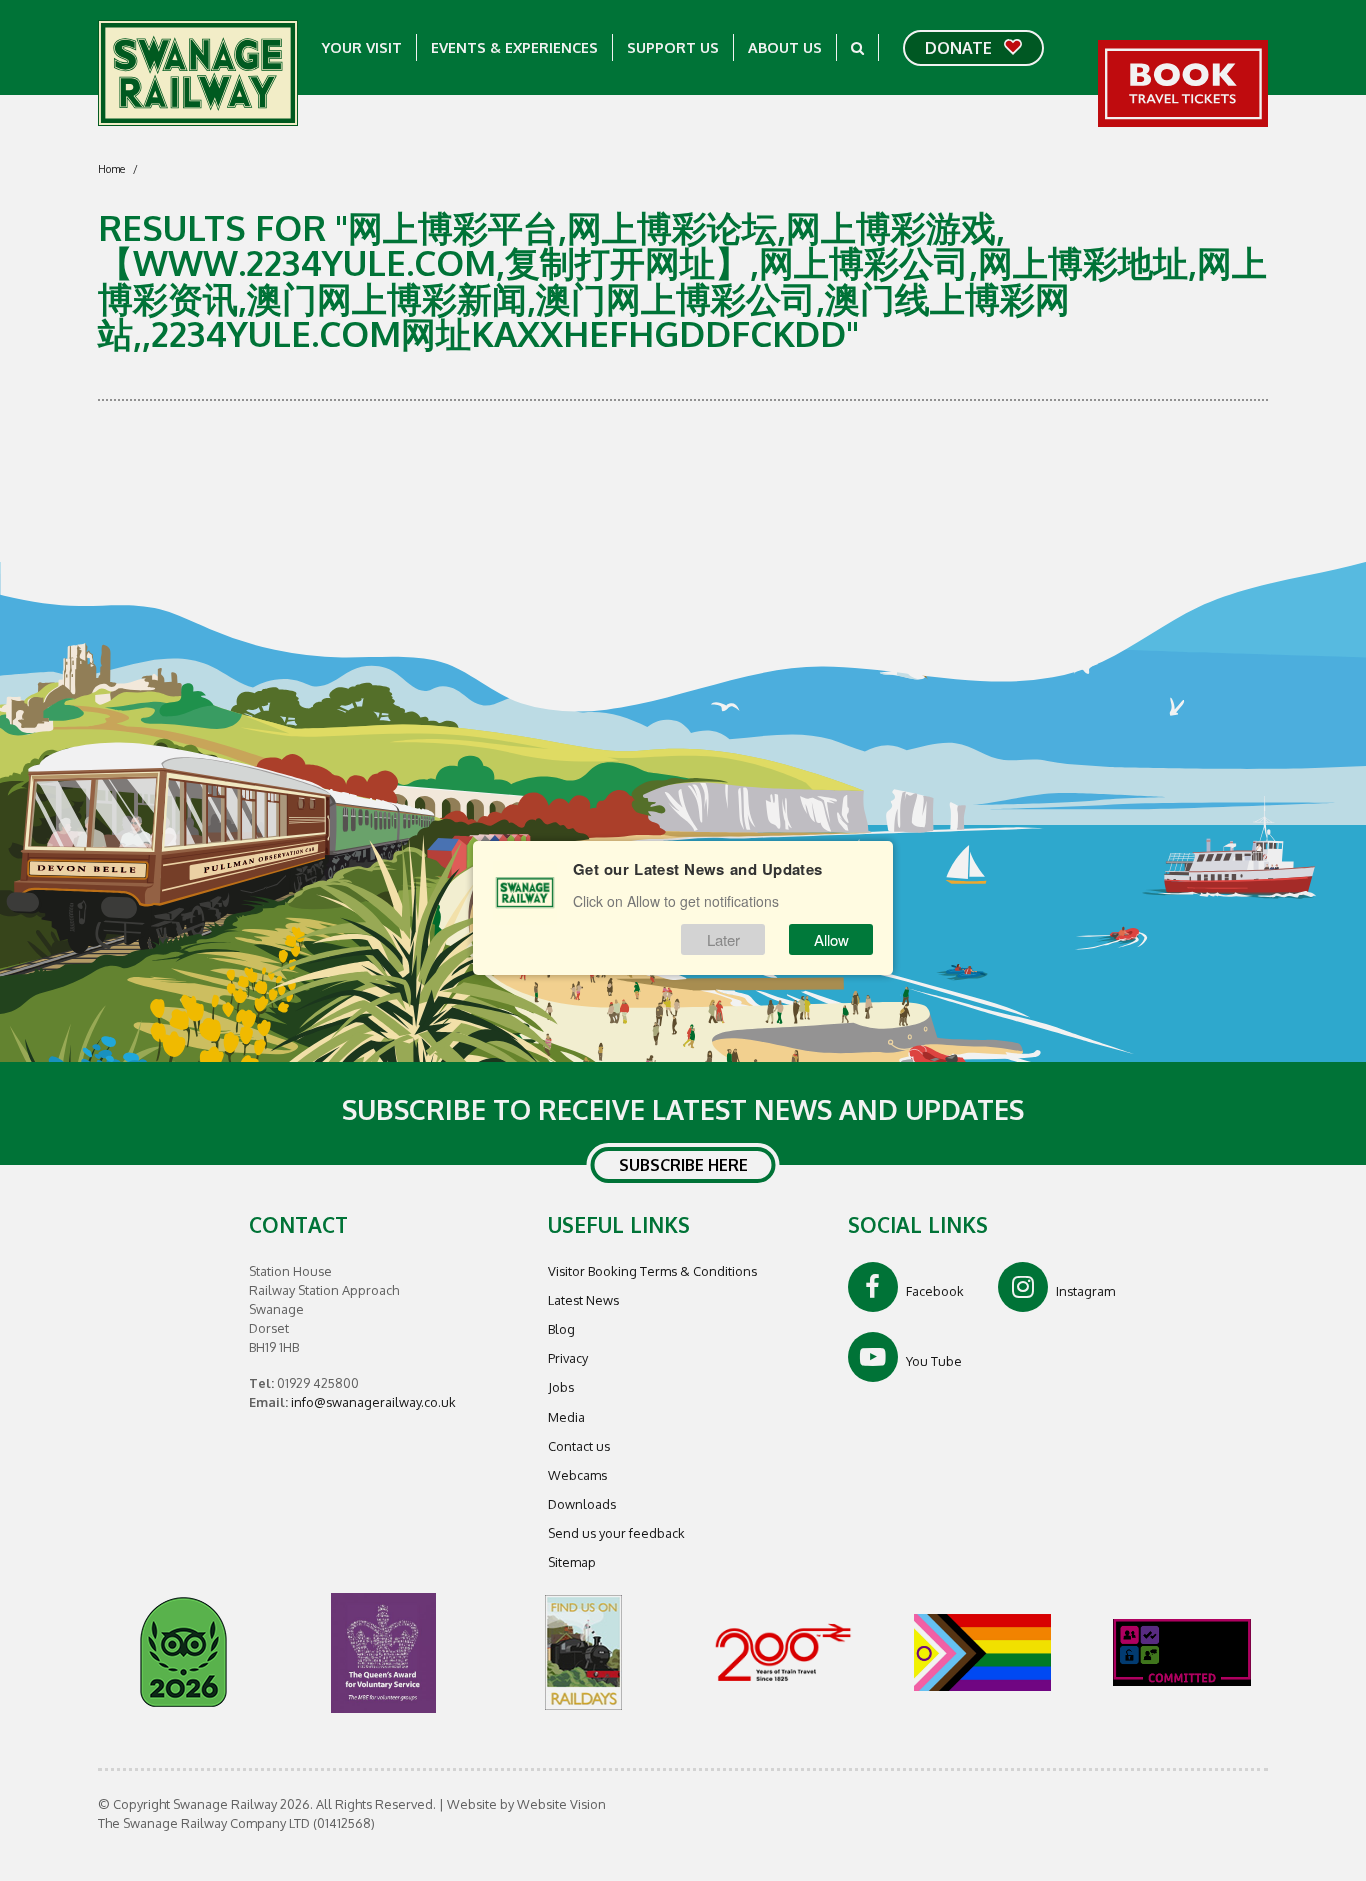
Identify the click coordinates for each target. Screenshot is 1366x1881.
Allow (831, 939)
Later (723, 939)
